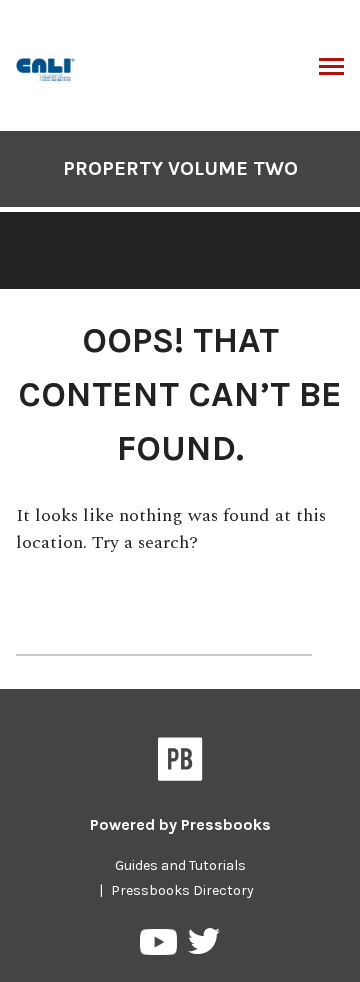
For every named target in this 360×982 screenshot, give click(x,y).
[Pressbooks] (180, 763)
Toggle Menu (331, 68)
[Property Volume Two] (46, 67)
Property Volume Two (180, 168)
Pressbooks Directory (182, 890)
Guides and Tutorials (180, 865)
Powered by (180, 824)
